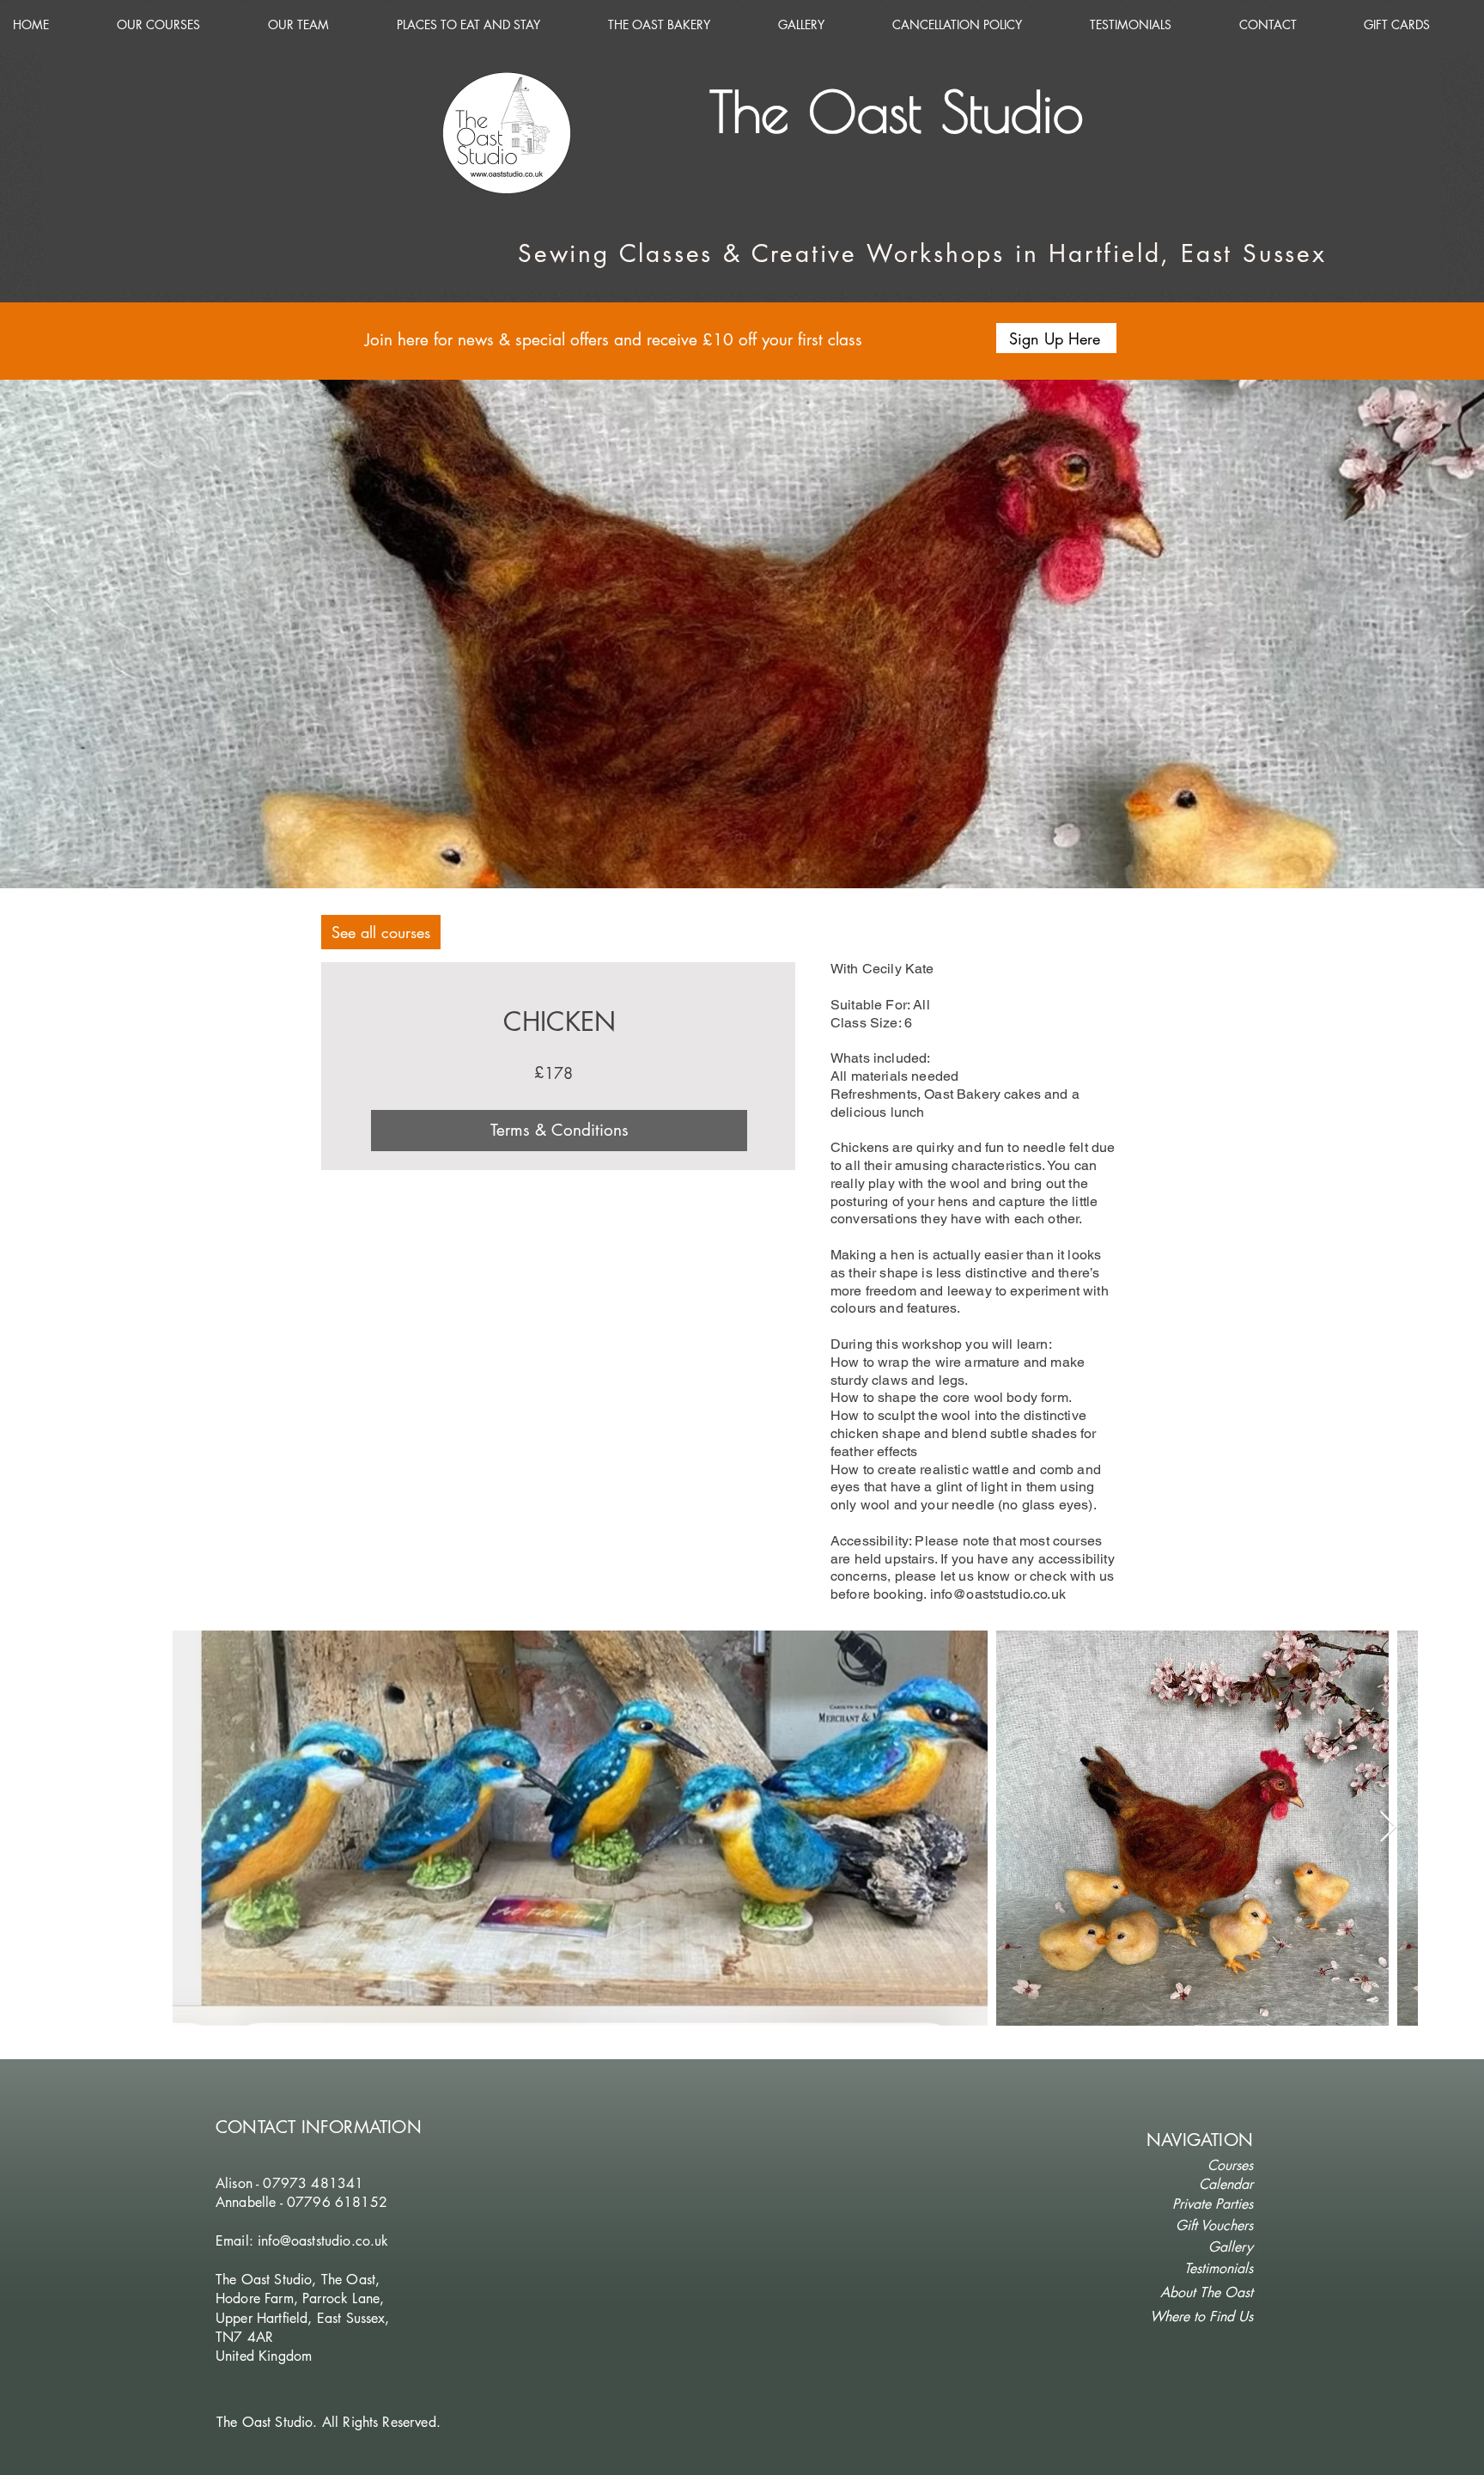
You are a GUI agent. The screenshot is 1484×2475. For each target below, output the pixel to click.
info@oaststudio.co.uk (998, 1594)
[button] (1056, 338)
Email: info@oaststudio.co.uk (302, 2241)
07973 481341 (313, 2183)
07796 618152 (337, 2202)
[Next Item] (1388, 1828)
